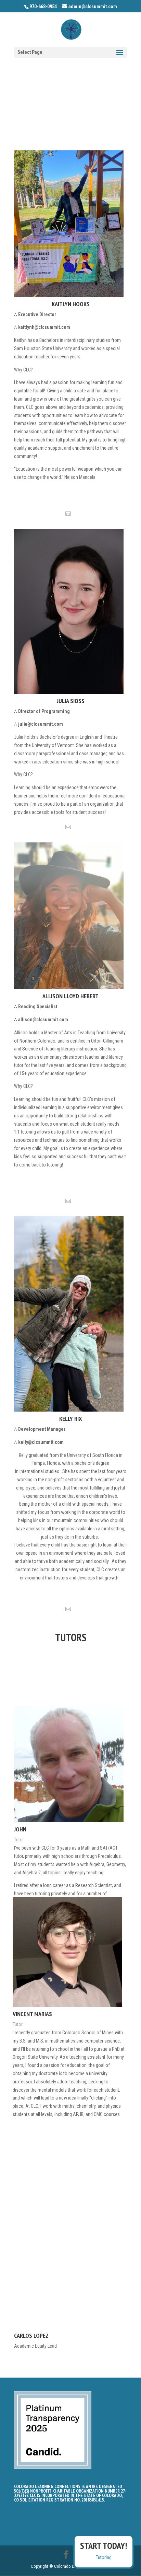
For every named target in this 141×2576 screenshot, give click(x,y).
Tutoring (104, 2557)
